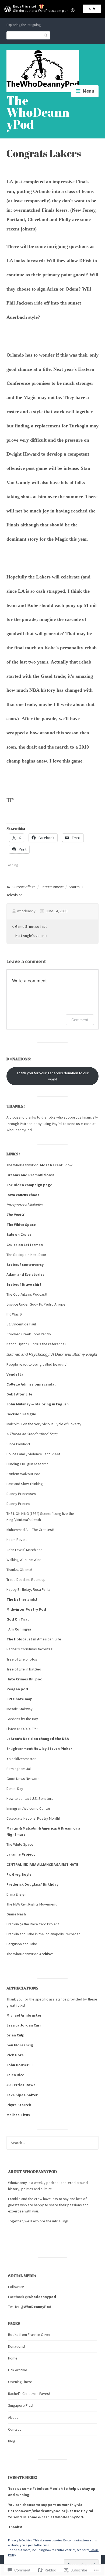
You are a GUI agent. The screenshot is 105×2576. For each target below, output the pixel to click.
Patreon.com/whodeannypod (34, 2511)
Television (15, 895)
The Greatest (43, 1530)
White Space (23, 1844)
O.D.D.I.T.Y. (29, 1729)
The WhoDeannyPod (38, 112)
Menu (89, 91)
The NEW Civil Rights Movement (32, 1904)
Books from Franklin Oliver (29, 2335)
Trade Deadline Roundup (26, 1580)
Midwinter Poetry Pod (26, 1609)
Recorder (73, 1934)
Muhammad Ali (18, 1530)
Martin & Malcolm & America (31, 1828)
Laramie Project (21, 1854)
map (29, 1699)
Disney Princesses (22, 1494)
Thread (16, 1434)
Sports (74, 887)
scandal (49, 1384)
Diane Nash (16, 1914)
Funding (13, 1464)
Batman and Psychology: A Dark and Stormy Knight (52, 1354)
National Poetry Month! (42, 1818)
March (31, 1550)
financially (90, 1117)
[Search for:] (52, 2143)
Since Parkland (18, 1444)
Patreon (27, 1124)
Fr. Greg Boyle (19, 1874)
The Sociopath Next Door (27, 1255)
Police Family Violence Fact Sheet (34, 1454)
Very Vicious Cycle (49, 1424)
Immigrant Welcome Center (28, 1808)
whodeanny (26, 911)
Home (13, 2358)
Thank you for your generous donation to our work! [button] (53, 1076)
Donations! (17, 2346)
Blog (12, 2441)
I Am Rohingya (19, 1629)
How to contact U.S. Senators (30, 1798)
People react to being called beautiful (37, 1364)
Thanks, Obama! (19, 1570)
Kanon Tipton (17, 1344)
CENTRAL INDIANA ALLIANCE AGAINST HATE (42, 1864)
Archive (46, 1954)
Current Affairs (24, 887)
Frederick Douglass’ (24, 1884)
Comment (80, 1020)
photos (31, 1659)
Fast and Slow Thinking (25, 1484)
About (13, 2417)
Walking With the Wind (24, 1560)
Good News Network (23, 1779)
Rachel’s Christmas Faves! (29, 2394)
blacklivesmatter (22, 1759)
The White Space (22, 1225)
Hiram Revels (17, 1540)
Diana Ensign (17, 1894)
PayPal (57, 1124)
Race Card (38, 1924)
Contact (14, 2429)
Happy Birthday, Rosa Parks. (29, 1589)
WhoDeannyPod (19, 1130)
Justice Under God (21, 1304)
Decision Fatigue (21, 1414)
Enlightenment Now (24, 1749)
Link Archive (18, 2370)
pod (39, 1679)
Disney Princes (19, 1504)
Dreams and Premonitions (30, 1175)
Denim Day (15, 1789)
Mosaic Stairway (20, 1709)
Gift (92, 9)
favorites (45, 1649)
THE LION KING (18, 1514)
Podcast (40, 1294)
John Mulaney (18, 1404)
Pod (37, 1474)
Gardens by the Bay (22, 1719)
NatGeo (35, 1669)
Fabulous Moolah (48, 2489)
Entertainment (52, 887)
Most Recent (51, 1165)
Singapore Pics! (21, 2405)
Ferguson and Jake (22, 1944)
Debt (11, 1394)
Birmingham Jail (19, 1769)
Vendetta (15, 1374)
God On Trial (17, 1619)
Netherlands (25, 1599)
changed (46, 1739)
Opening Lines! (20, 2382)
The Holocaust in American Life (34, 1639)
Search (46, 35)
